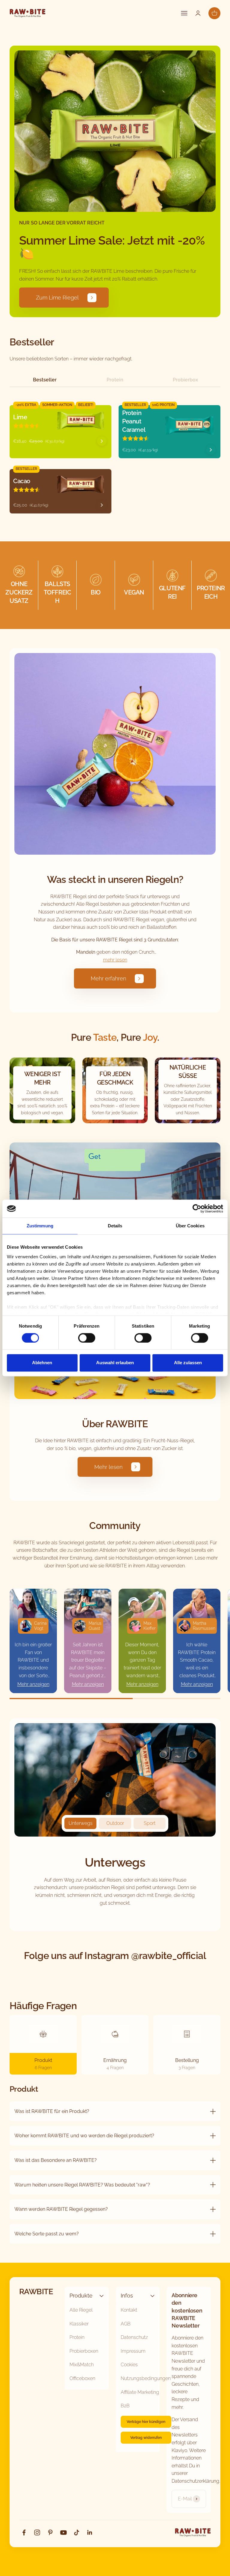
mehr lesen (115, 960)
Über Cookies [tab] (190, 1226)
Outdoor (115, 1823)
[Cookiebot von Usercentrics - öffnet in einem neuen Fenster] (197, 1208)
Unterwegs (81, 1823)
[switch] (87, 1338)
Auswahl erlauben (115, 1363)
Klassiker (79, 2324)
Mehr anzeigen (33, 1684)
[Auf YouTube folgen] (63, 2532)
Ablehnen (42, 1363)
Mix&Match (82, 2365)
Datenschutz (134, 2337)
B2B (125, 2406)
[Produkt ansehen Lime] (102, 441)
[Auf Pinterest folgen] (50, 2532)
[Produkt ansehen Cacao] (102, 505)
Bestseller (45, 380)
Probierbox (185, 380)
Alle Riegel (81, 2310)
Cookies (129, 2365)
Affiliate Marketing (140, 2392)
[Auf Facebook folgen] (24, 2532)
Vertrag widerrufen (146, 2438)
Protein (115, 380)
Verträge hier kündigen (146, 2422)
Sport (150, 1823)
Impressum (133, 2351)
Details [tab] (115, 1226)
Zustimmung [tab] (40, 1226)
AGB (126, 2324)
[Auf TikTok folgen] (77, 2532)
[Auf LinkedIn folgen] (90, 2532)
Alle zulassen (188, 1363)
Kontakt (129, 2310)
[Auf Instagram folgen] (37, 2532)
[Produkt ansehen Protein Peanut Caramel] (211, 450)
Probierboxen (84, 2351)
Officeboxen (82, 2378)
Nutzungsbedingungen (146, 2378)
